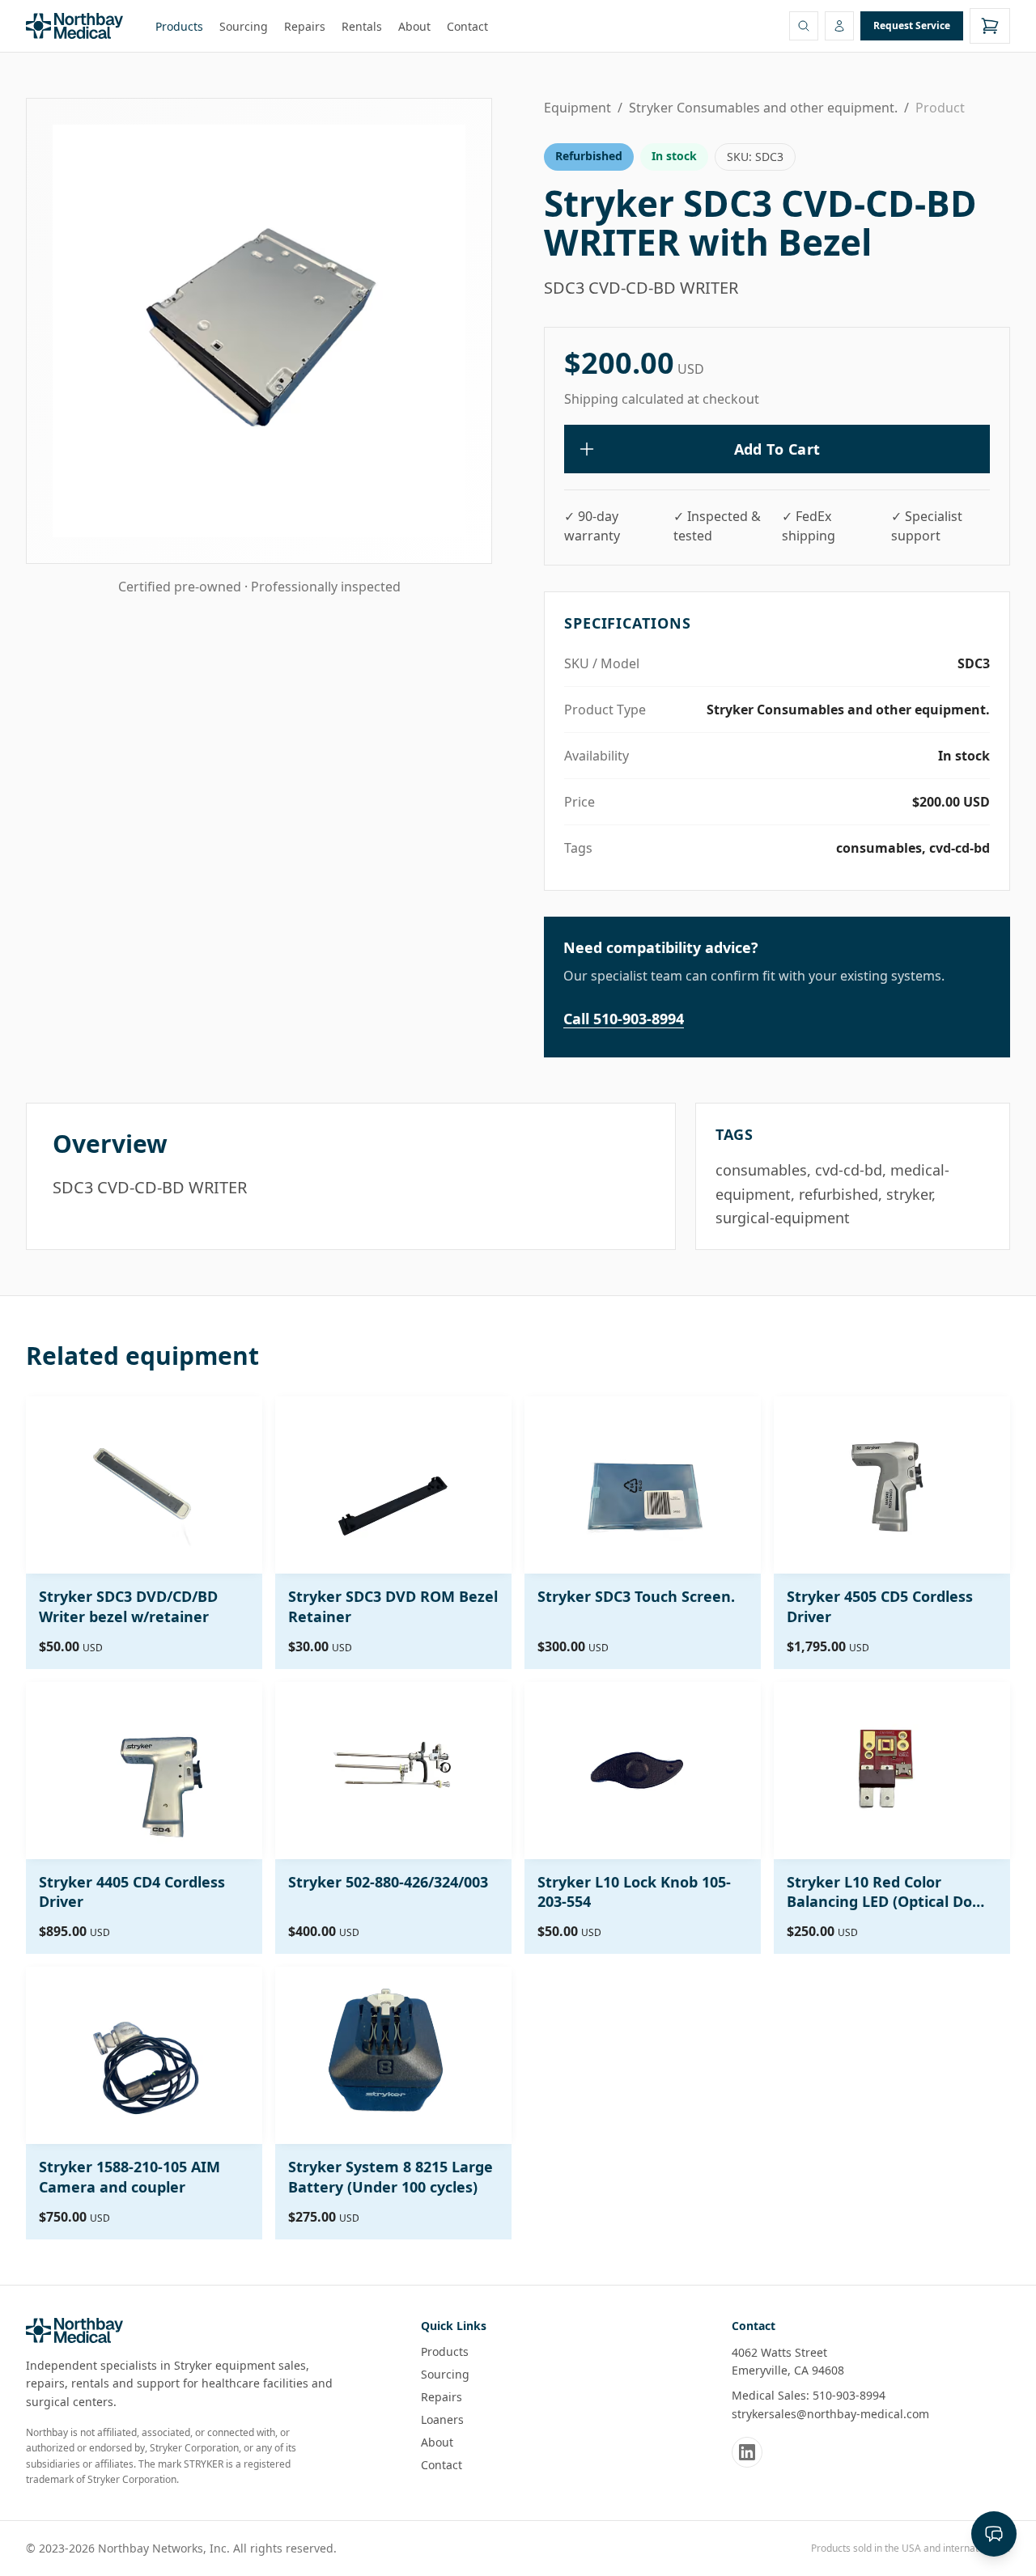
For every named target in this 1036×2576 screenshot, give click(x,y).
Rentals (362, 26)
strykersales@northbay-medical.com (830, 2414)
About (414, 26)
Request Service (912, 25)
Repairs (305, 26)
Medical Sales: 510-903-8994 (809, 2395)
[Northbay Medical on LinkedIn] (747, 2452)
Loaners (442, 2419)
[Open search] (804, 26)
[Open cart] (990, 26)
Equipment (577, 108)
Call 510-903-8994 (624, 1019)
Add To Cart (777, 449)
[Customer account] (839, 26)
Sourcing (244, 26)
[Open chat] (994, 2534)
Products (179, 26)
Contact (467, 26)
